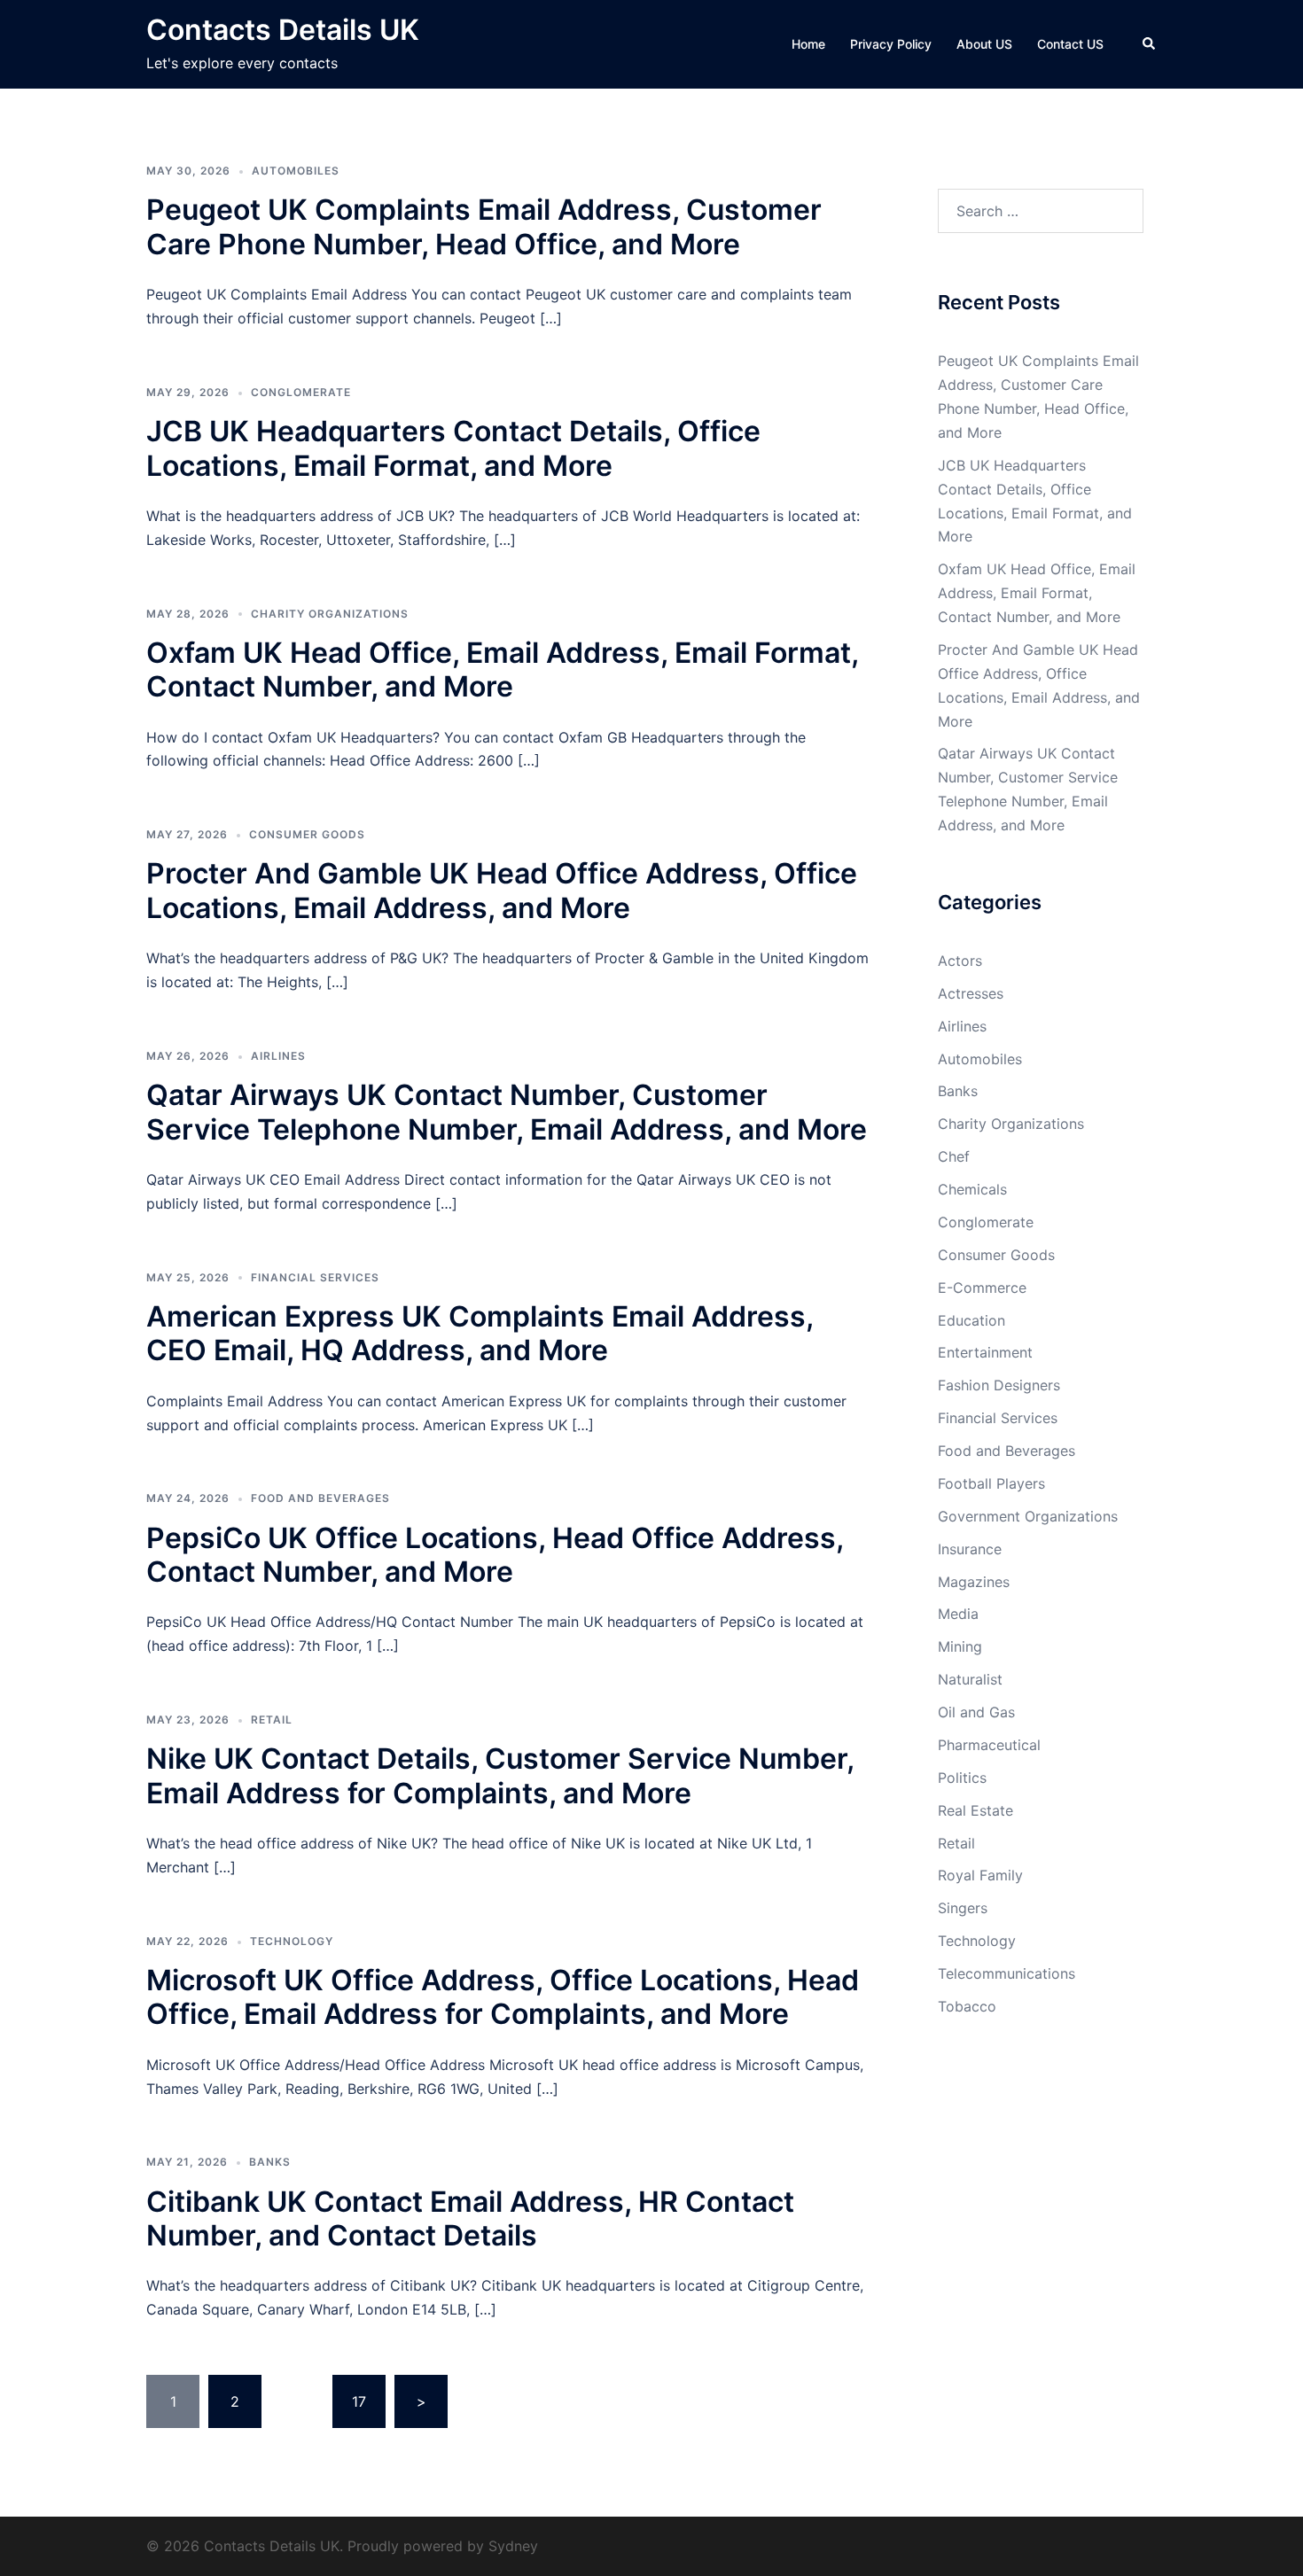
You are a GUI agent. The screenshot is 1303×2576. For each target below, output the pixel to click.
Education (971, 1320)
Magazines (974, 1582)
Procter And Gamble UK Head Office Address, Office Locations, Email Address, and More (502, 890)
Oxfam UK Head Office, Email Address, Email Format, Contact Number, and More (502, 669)
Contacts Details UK (283, 30)
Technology (292, 1941)
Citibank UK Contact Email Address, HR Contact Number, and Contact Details (470, 2218)
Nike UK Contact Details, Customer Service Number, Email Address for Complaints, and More (500, 1775)
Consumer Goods (307, 834)
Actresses (971, 993)
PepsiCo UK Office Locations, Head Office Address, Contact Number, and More (495, 1555)
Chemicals (972, 1189)
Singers (963, 1908)
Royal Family (980, 1875)
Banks (270, 2162)
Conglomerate (301, 392)
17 (359, 2401)
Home (808, 44)
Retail (272, 1720)
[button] (1150, 44)
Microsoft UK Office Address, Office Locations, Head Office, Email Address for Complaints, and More (503, 1997)
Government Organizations (1028, 1516)
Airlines (278, 1056)
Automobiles (296, 171)
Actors (960, 961)
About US (984, 44)
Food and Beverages (320, 1498)
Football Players (991, 1483)
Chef (954, 1156)
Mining (960, 1646)
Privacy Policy (891, 44)
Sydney (513, 2546)
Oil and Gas (976, 1712)
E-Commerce (982, 1288)
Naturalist (970, 1679)
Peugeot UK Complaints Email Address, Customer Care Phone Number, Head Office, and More (484, 226)
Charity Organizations (330, 614)
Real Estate (975, 1810)
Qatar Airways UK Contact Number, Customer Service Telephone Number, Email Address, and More (507, 1112)
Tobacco (967, 2006)
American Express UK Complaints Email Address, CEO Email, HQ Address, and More (480, 1333)
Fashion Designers (999, 1385)
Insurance (970, 1549)
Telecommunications (1007, 1973)
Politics (962, 1778)
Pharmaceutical (989, 1745)
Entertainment (985, 1352)
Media (958, 1614)
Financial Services (315, 1277)
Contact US (1070, 44)
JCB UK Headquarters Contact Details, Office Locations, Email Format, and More (453, 448)
